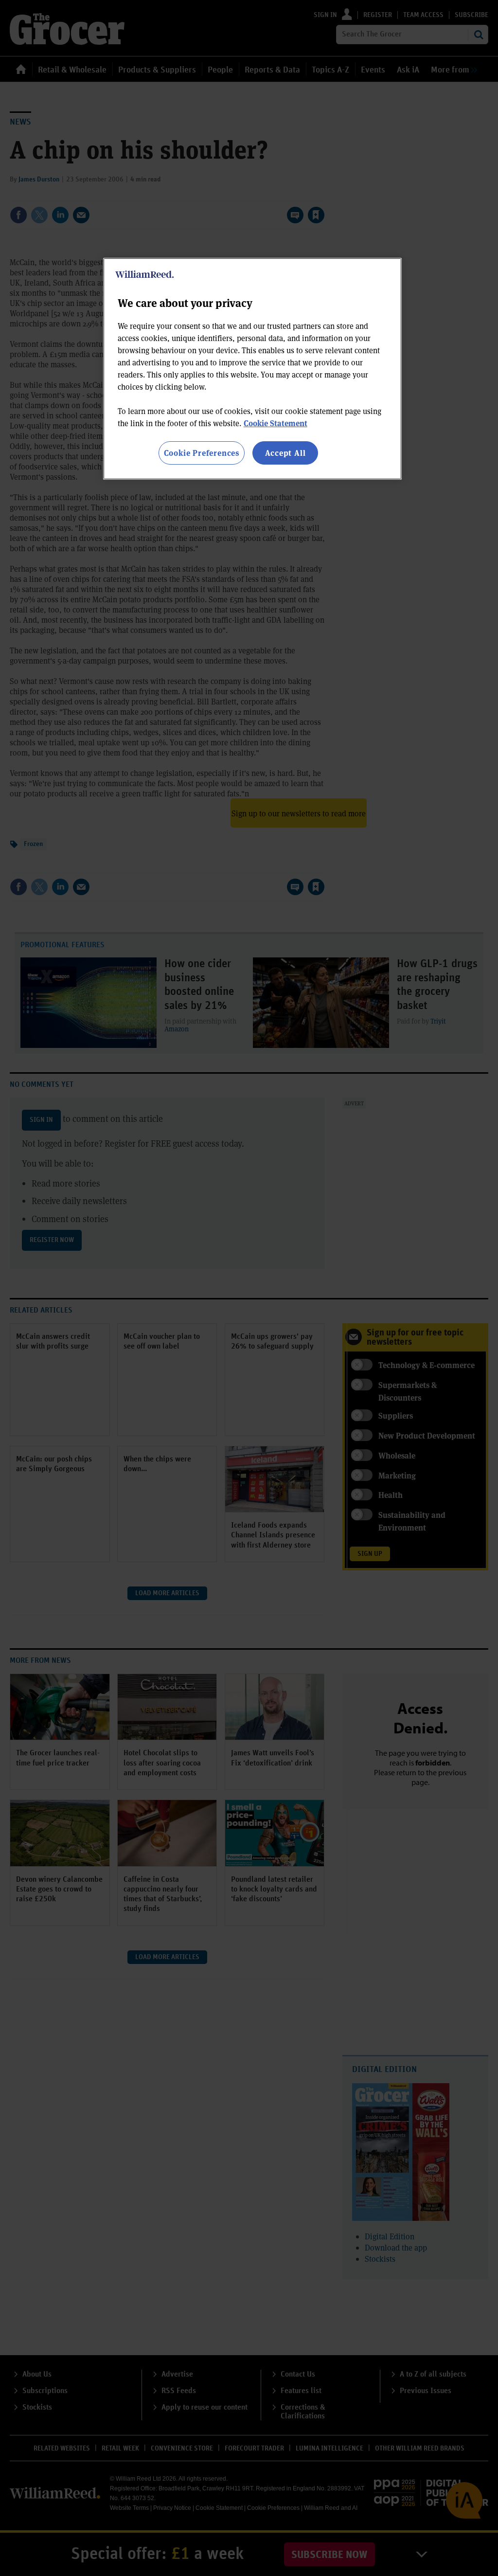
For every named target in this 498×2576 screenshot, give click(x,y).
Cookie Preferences (202, 453)
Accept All (285, 453)
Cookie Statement (276, 423)
